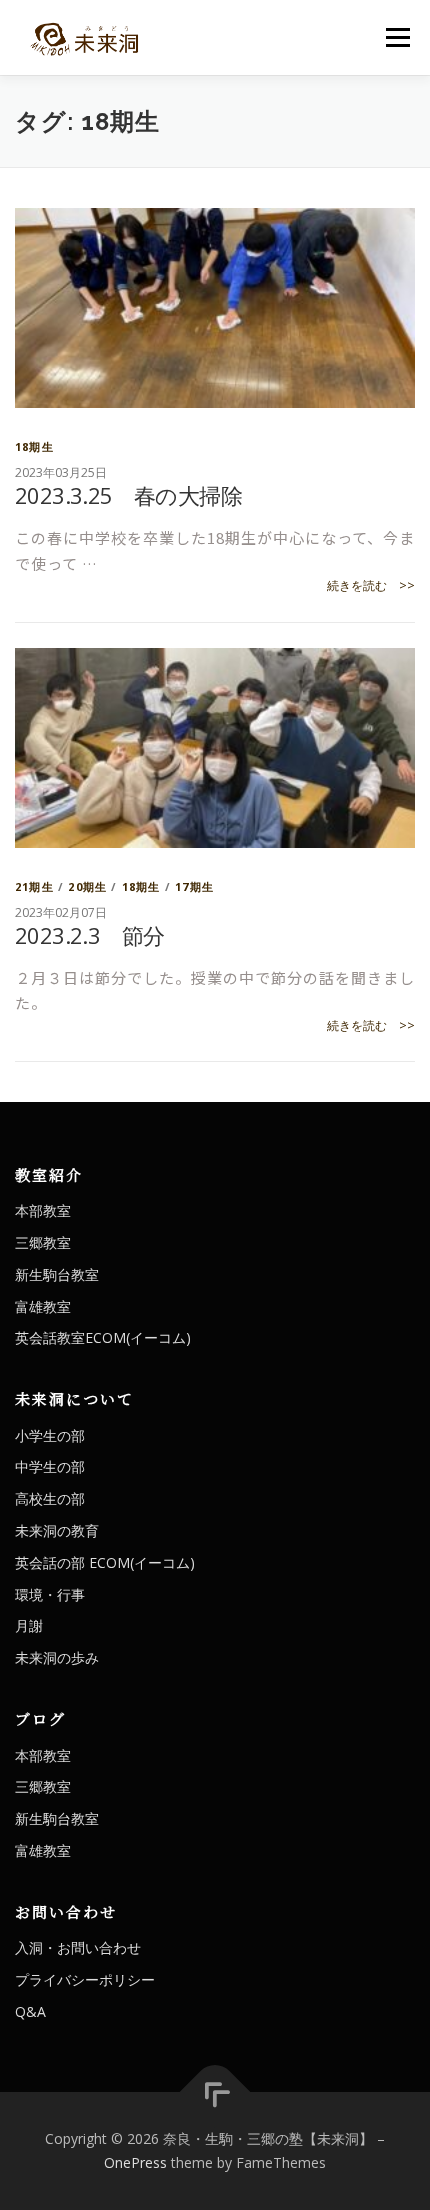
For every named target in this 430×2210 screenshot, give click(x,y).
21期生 (34, 886)
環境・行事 (50, 1594)
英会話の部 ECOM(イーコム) (105, 1562)
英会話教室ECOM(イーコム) (103, 1337)
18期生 (34, 446)
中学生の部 (50, 1466)
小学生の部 (50, 1435)
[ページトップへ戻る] (215, 2092)
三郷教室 (43, 1242)
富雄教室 (43, 1306)
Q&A (30, 2011)
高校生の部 (50, 1498)
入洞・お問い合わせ (78, 1947)
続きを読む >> (371, 585)
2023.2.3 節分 (89, 935)
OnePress (135, 2162)
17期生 (194, 886)
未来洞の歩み (57, 1657)
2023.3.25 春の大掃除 (128, 495)
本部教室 (43, 1210)
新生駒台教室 (57, 1274)
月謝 (29, 1625)
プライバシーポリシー (85, 1979)
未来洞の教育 (57, 1530)
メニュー (397, 37)
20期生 (87, 886)
